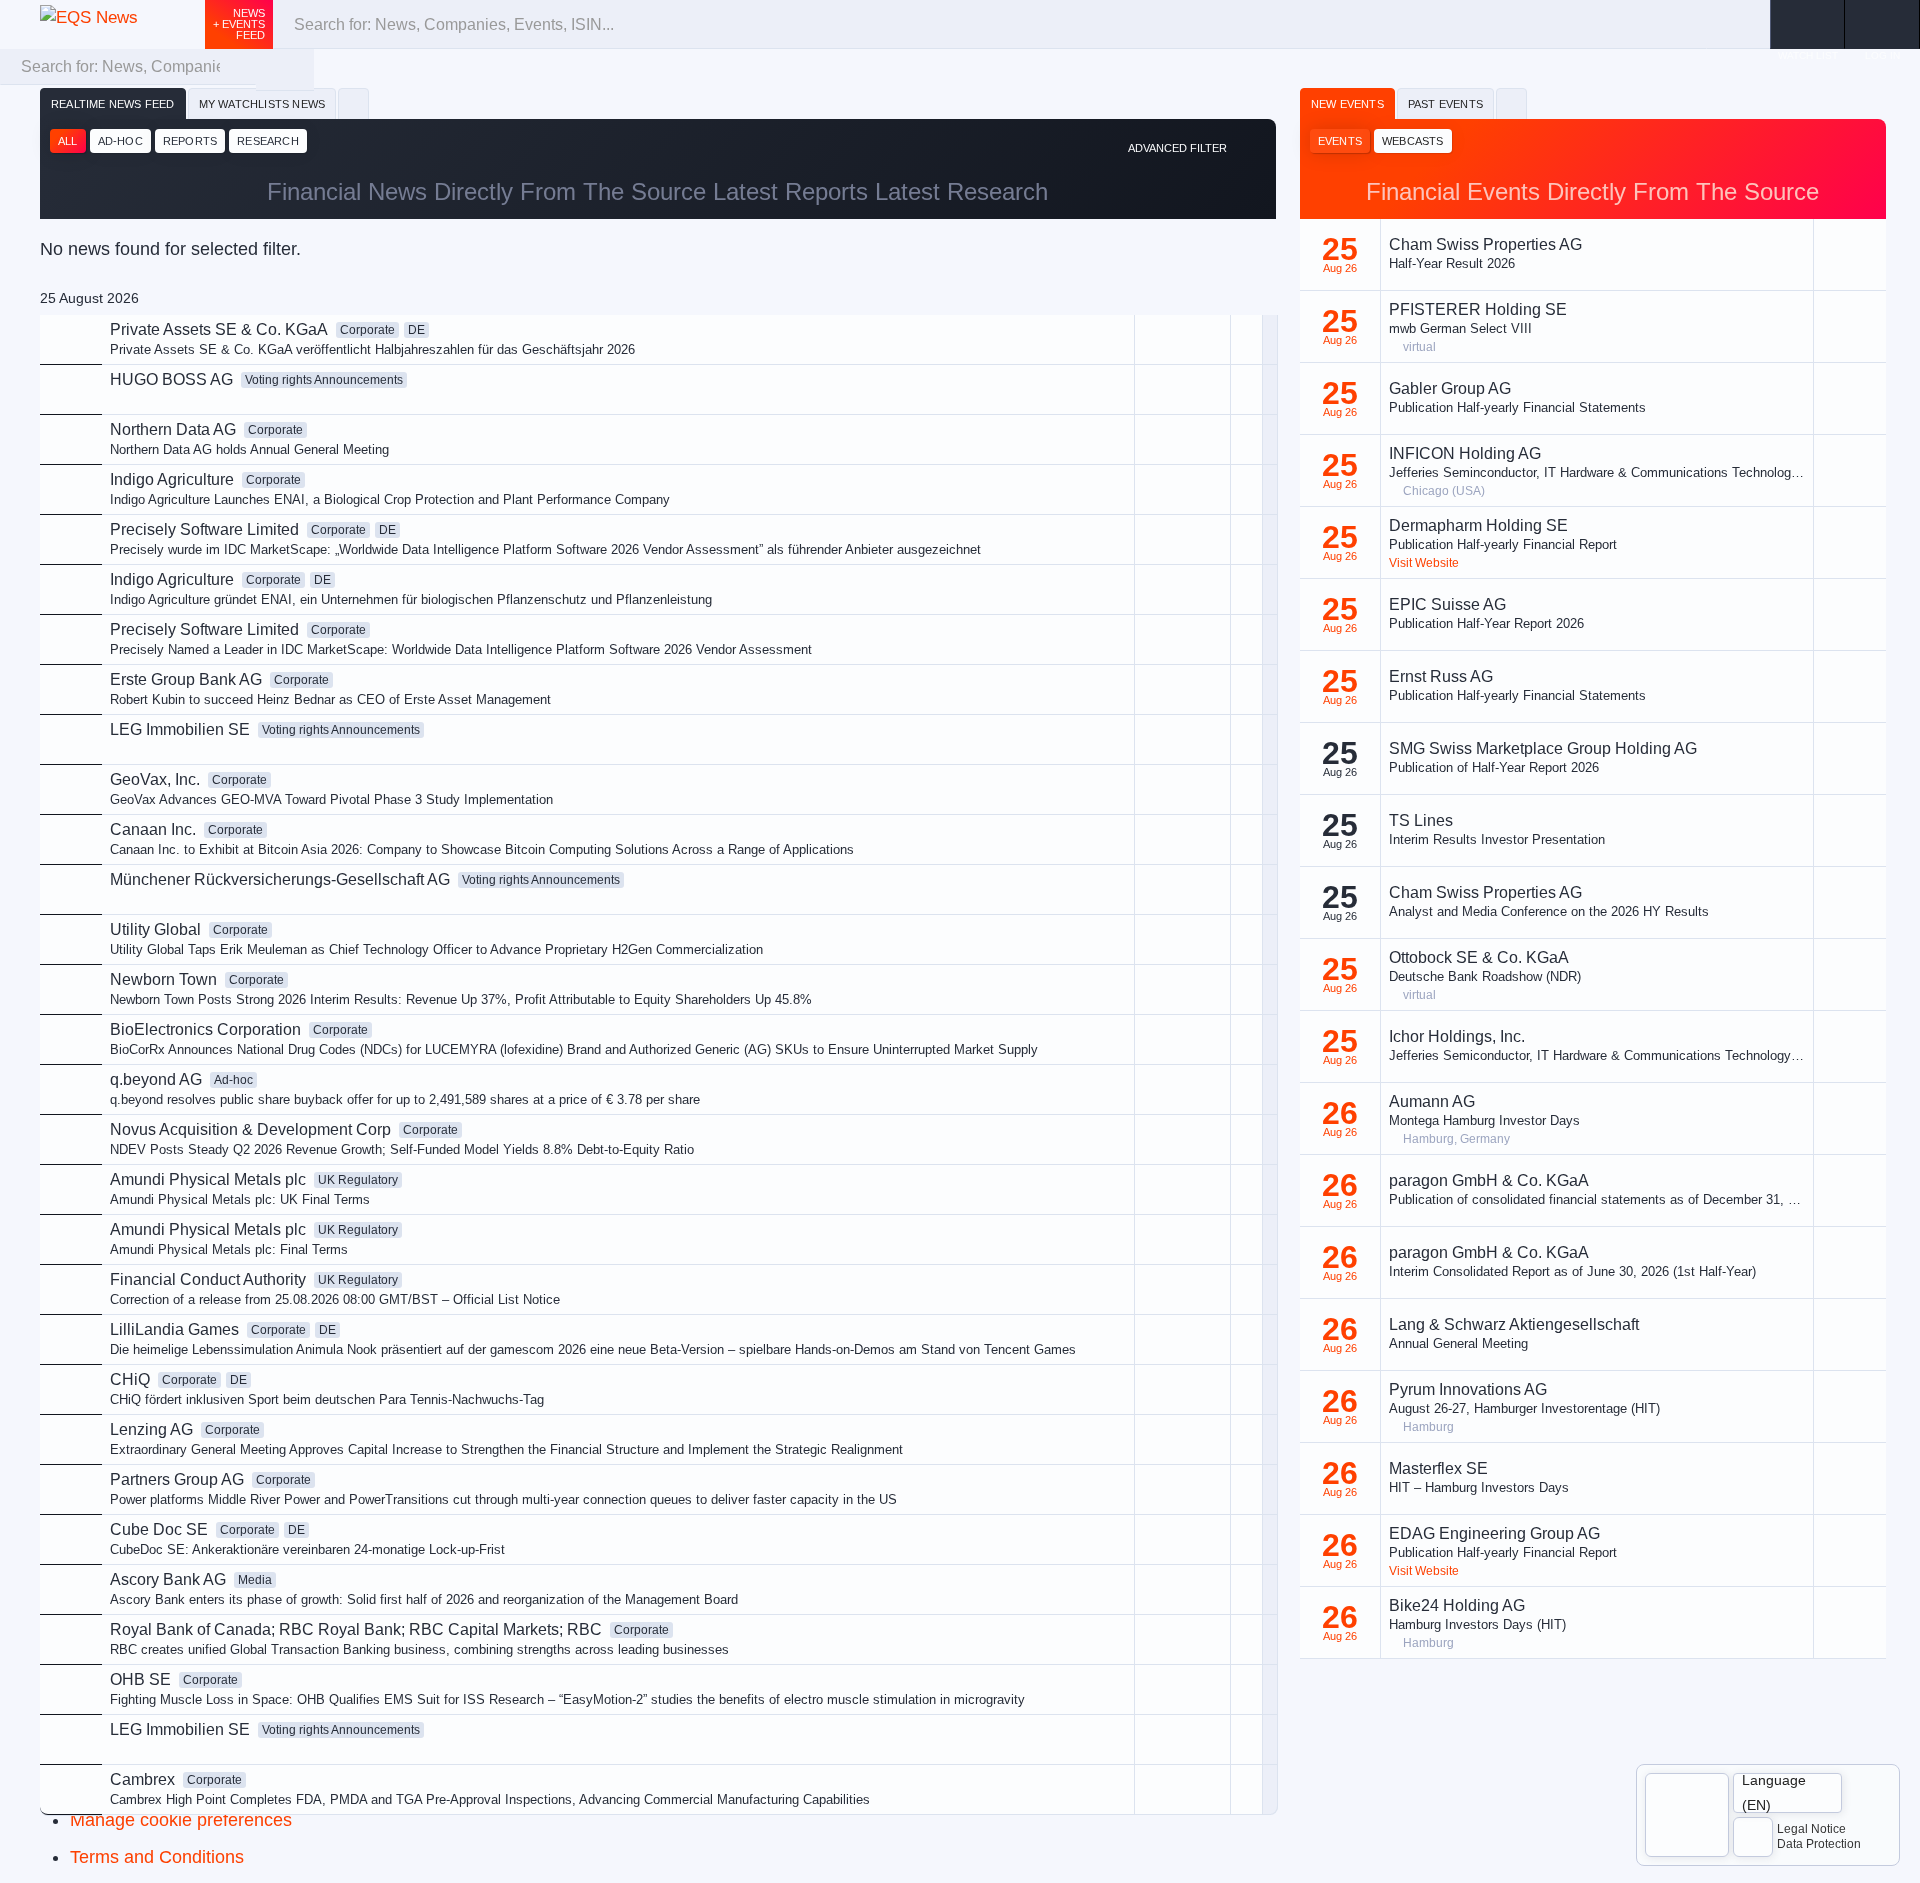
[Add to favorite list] (1246, 539)
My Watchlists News (262, 104)
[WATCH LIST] (1807, 24)
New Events (1347, 104)
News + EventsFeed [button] (239, 24)
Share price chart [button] (1096, 501)
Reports (190, 141)
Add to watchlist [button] (1092, 434)
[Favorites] (353, 104)
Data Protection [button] (1819, 1844)
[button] (1882, 24)
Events (1340, 141)
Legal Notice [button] (1811, 1829)
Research (268, 141)
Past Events (1445, 104)
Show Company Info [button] (1105, 467)
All (68, 141)
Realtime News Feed (113, 104)
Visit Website (1424, 563)
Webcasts (1413, 141)
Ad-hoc (120, 141)
